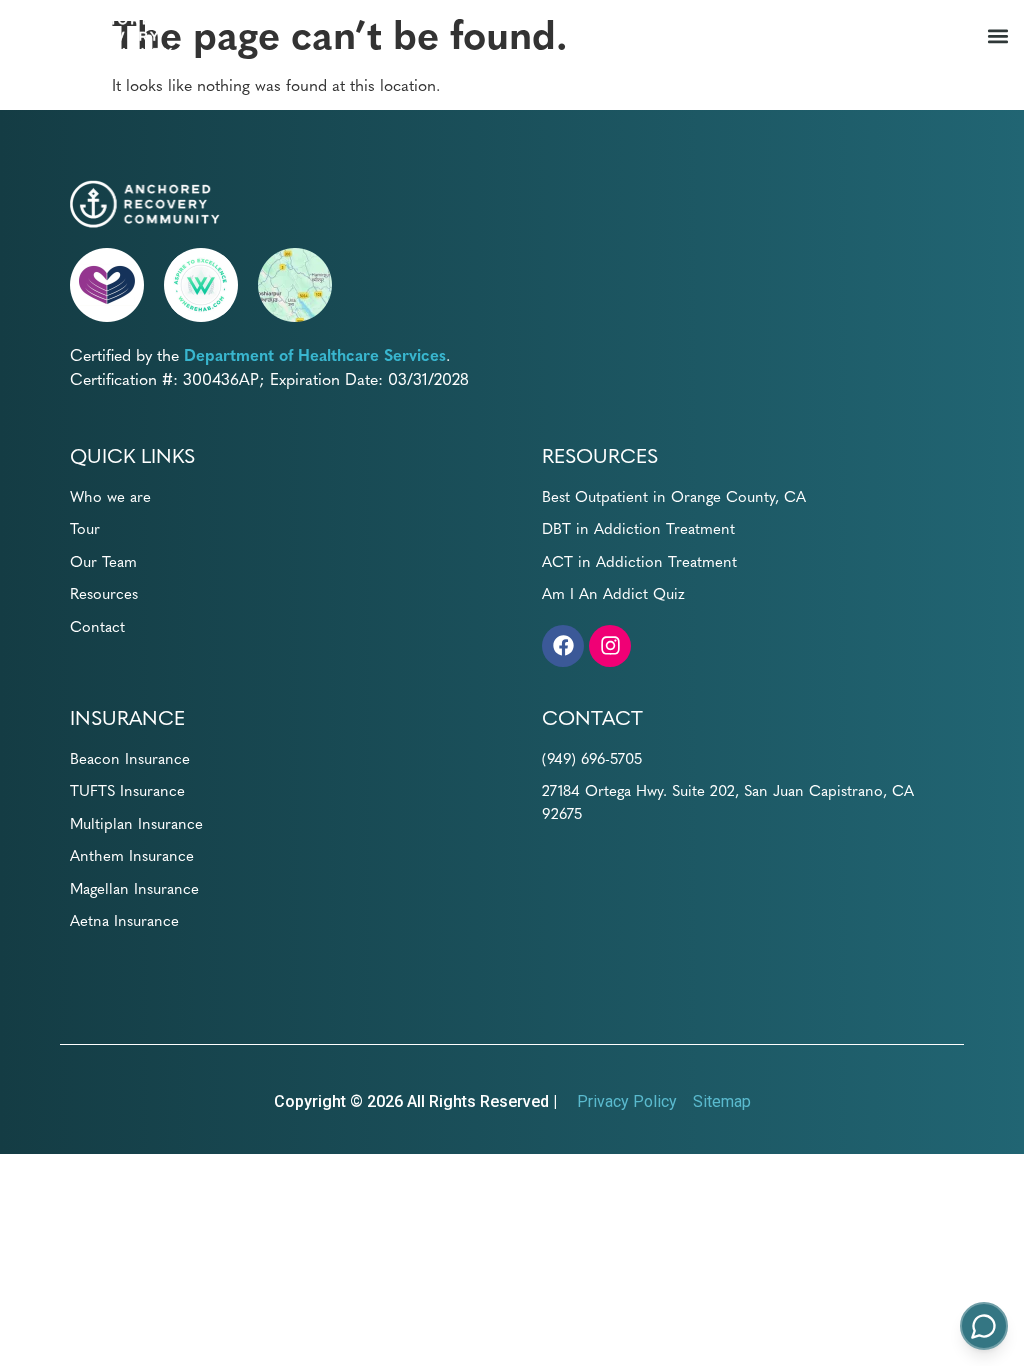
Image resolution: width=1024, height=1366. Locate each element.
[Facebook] (563, 646)
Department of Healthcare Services (315, 354)
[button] (997, 36)
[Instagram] (610, 646)
